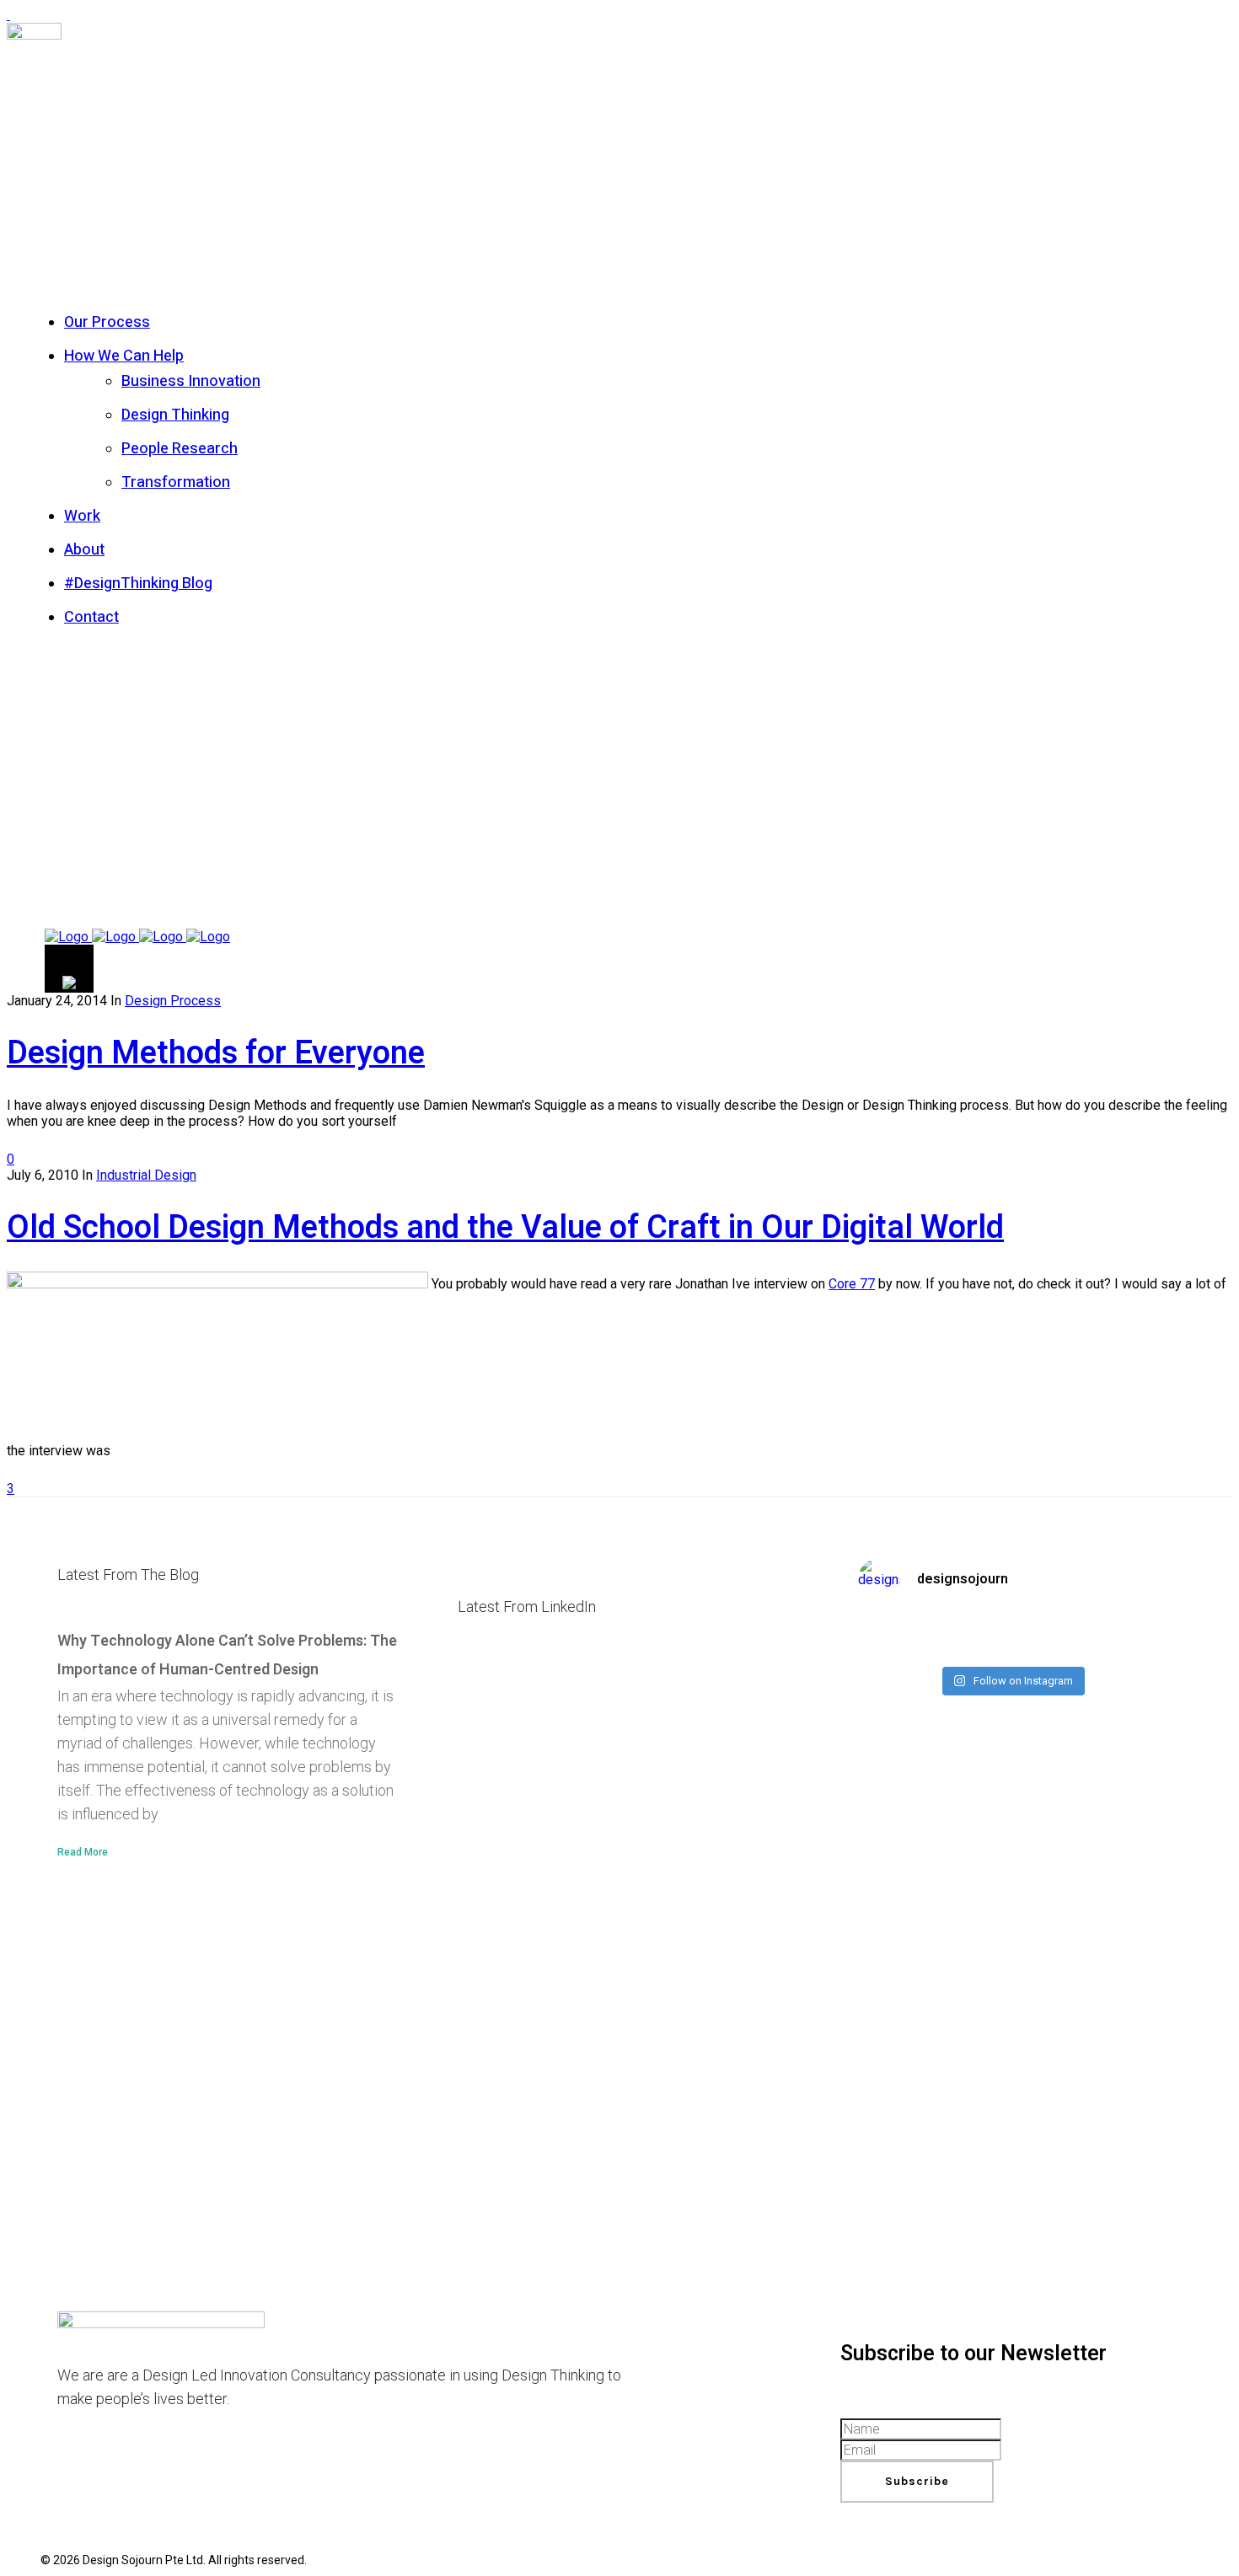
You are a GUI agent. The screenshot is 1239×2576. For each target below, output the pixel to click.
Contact (91, 617)
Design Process (173, 1001)
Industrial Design (146, 1175)
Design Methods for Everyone (216, 1053)
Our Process (107, 322)
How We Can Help (124, 356)
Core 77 (852, 1284)
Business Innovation (191, 381)
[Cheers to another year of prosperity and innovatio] (1011, 1636)
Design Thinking (175, 415)
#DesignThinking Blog (138, 584)
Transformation (176, 482)
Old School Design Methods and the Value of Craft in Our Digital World (505, 1228)
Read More (83, 1852)
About (84, 550)
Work (82, 516)
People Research (180, 449)
